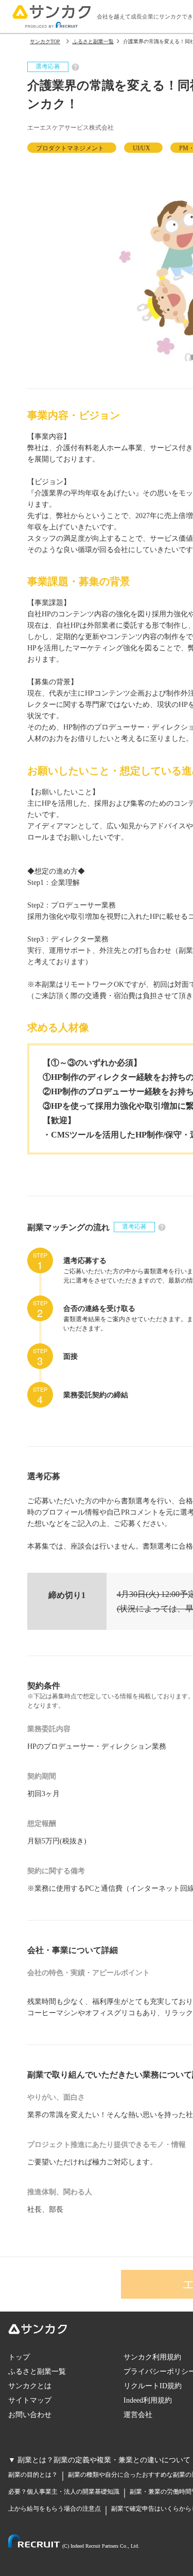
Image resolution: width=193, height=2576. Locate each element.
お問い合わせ (30, 2415)
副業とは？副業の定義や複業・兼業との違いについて (104, 2460)
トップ (19, 2357)
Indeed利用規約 (148, 2400)
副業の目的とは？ (33, 2475)
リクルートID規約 (153, 2386)
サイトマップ (30, 2400)
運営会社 (138, 2415)
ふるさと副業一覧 (37, 2371)
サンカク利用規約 (152, 2357)
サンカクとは (30, 2386)
